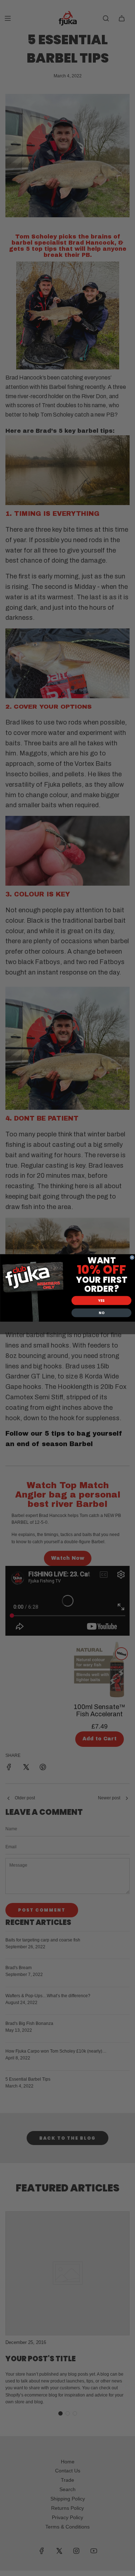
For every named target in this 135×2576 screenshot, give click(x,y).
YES (101, 1301)
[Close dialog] (132, 1258)
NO (101, 1313)
